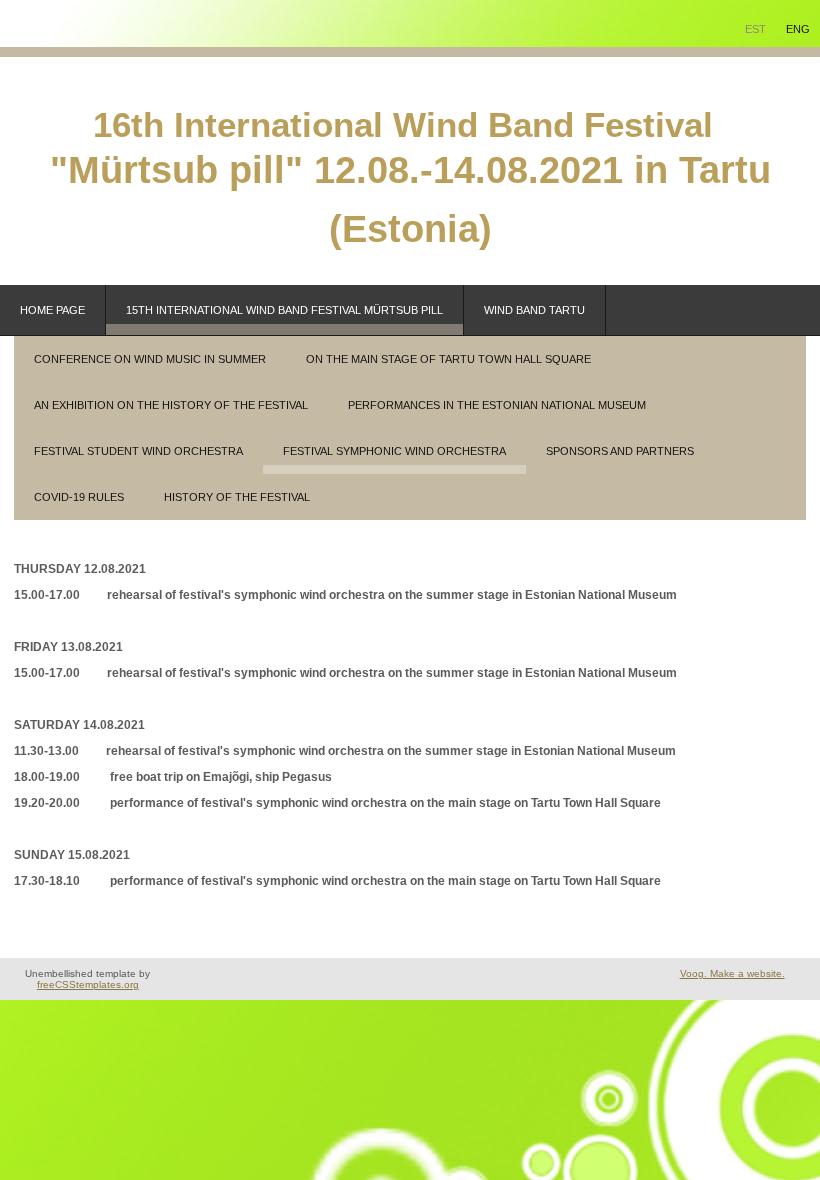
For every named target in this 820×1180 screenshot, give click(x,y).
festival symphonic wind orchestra (394, 451)
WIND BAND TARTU (534, 310)
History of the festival (237, 497)
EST (755, 29)
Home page (52, 310)
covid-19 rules (79, 497)
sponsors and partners (620, 451)
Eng (798, 29)
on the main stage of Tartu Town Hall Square (448, 359)
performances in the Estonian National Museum (497, 405)
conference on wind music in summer (150, 359)
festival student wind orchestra (138, 451)
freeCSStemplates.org (88, 984)
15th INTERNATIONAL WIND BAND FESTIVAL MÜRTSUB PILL (284, 310)
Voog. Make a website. (732, 973)
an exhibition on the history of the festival (171, 405)
